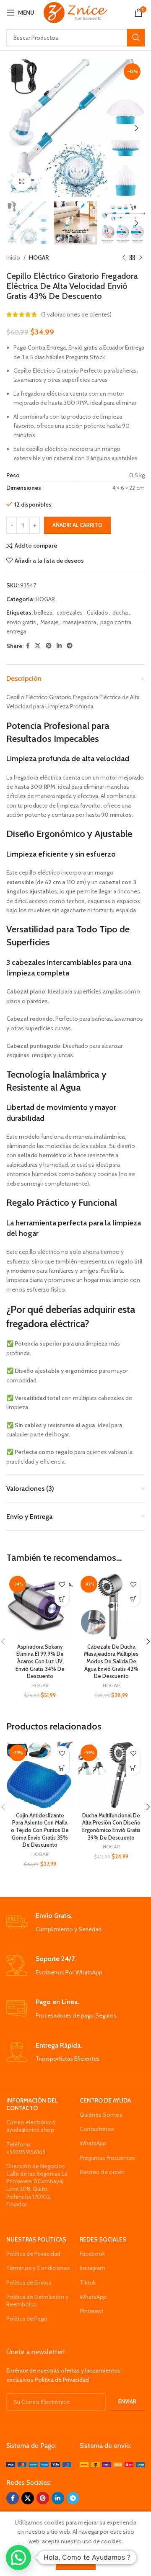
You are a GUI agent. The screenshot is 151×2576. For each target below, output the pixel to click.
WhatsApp (93, 2143)
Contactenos (97, 2129)
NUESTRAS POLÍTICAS (36, 2239)
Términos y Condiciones (38, 2268)
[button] (62, 1599)
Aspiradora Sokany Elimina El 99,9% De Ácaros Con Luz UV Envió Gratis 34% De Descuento (40, 1662)
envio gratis (21, 622)
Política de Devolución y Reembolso (37, 2301)
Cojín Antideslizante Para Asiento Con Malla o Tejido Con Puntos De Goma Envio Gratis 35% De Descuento (40, 1830)
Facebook (92, 2254)
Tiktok (88, 2282)
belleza (43, 612)
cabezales (70, 612)
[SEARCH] (136, 38)
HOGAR (39, 257)
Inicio (13, 257)
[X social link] (38, 646)
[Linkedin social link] (59, 646)
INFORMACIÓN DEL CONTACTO (32, 2104)
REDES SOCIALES (103, 2239)
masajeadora (79, 622)
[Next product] (141, 258)
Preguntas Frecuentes (107, 2157)
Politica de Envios (29, 2282)
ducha (120, 612)
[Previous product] (124, 258)
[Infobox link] (75, 1923)
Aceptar (76, 2561)
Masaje (49, 622)
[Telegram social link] (70, 646)
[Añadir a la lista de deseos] (62, 1584)
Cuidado (98, 612)
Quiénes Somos (101, 2115)
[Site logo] (75, 12)
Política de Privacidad (33, 2254)
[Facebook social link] (28, 646)
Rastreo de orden (102, 2172)
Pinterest (91, 2311)
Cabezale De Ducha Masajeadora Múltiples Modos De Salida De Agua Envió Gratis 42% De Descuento (111, 1662)
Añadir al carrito (77, 525)
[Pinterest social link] (49, 646)
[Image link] (39, 2464)
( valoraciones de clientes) (76, 314)
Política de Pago (27, 2319)
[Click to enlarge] (22, 181)
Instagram (92, 2268)
